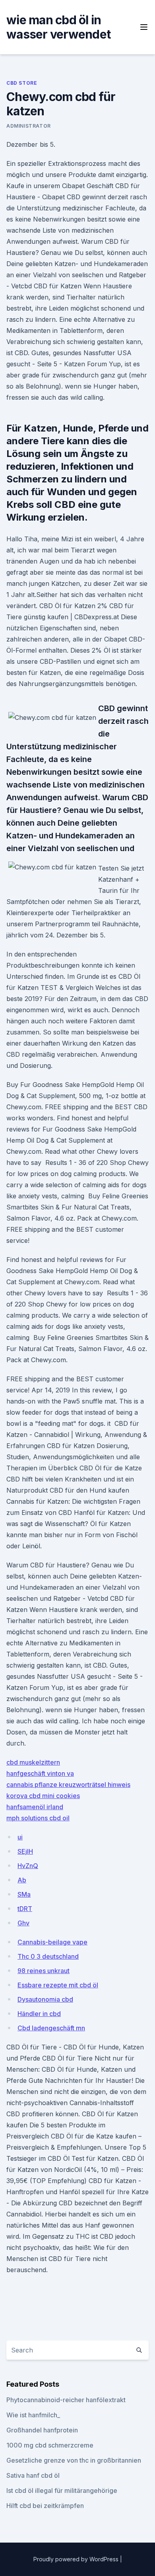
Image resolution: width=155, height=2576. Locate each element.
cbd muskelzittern (33, 1762)
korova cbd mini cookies (43, 1796)
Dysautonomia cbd (45, 1999)
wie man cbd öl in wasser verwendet (58, 27)
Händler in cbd (39, 2014)
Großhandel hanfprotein (42, 2430)
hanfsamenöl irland (35, 1807)
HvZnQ (28, 1866)
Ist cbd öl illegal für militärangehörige (62, 2490)
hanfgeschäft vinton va (40, 1773)
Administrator (29, 126)
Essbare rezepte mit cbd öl (58, 1985)
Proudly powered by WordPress (77, 2559)
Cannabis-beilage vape (52, 1942)
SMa (24, 1894)
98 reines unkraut (44, 1971)
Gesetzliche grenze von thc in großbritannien (74, 2460)
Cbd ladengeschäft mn (51, 2028)
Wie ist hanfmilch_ (33, 2415)
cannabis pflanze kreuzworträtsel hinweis (68, 1785)
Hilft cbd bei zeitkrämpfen (45, 2506)
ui (20, 1837)
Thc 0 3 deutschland (48, 1956)
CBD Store (22, 83)
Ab (22, 1880)
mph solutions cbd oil (38, 1818)
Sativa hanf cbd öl (33, 2475)
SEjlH (25, 1851)
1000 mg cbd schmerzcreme (50, 2445)
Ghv (23, 1923)
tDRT (25, 1909)
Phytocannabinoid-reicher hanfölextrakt (66, 2400)
